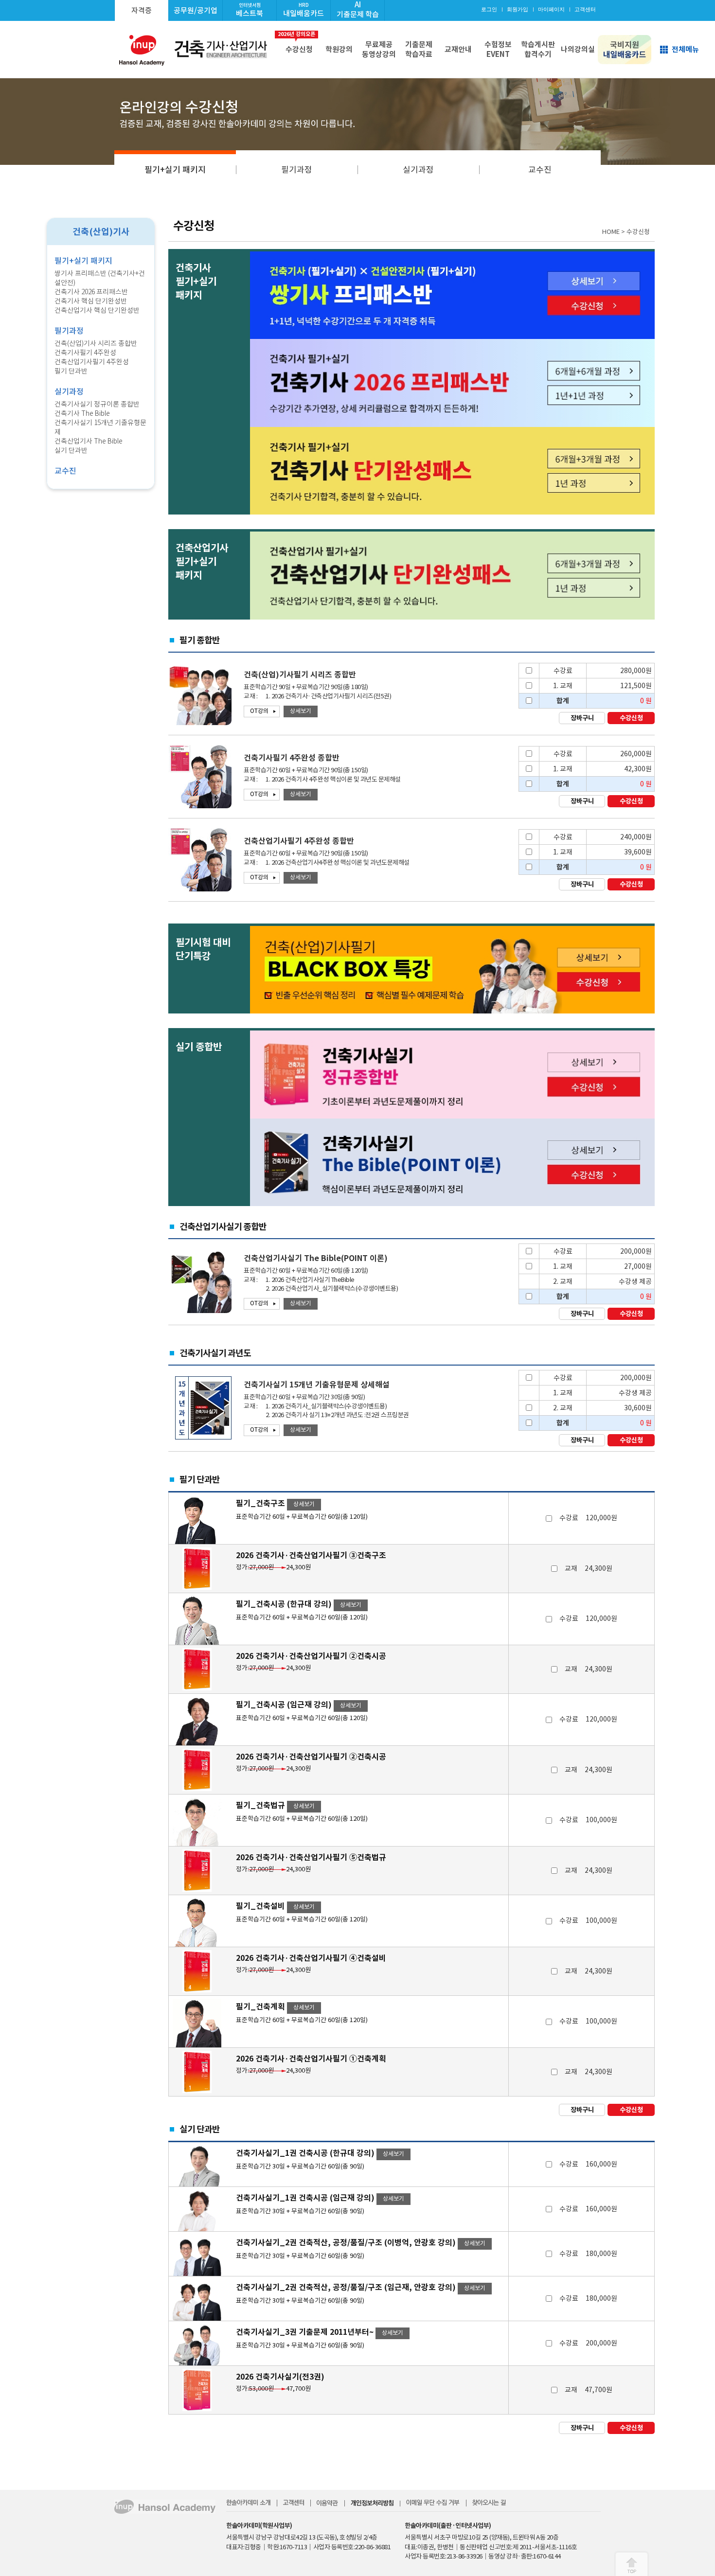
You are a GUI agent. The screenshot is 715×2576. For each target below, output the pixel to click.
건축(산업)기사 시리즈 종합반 (96, 343)
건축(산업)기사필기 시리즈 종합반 (300, 675)
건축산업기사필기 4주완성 (92, 362)
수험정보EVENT (498, 49)
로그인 (489, 9)
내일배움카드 (304, 10)
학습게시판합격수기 (538, 49)
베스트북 (250, 10)
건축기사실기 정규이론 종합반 (97, 404)
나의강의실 (578, 49)
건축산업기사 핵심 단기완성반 (97, 310)
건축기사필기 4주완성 (85, 353)
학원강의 (339, 49)
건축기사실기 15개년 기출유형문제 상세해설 (317, 1385)
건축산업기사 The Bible (89, 441)
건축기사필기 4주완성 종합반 (292, 758)
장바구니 (582, 718)
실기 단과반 (71, 450)
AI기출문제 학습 (358, 9)
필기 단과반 (71, 371)
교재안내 (458, 49)
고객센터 (585, 9)
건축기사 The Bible (82, 413)
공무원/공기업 (196, 10)
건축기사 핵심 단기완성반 (91, 301)
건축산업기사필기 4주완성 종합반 (299, 841)
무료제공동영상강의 (379, 49)
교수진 (540, 170)
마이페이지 (551, 9)
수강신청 (297, 42)
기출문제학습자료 (419, 49)
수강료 (588, 1518)
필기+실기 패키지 (175, 170)
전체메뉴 (685, 49)
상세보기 (301, 711)
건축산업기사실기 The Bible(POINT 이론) (316, 1258)
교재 (589, 1568)
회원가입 (518, 9)
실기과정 (418, 170)
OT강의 (259, 711)
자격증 (142, 10)
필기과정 (297, 170)
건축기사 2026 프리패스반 (91, 292)
